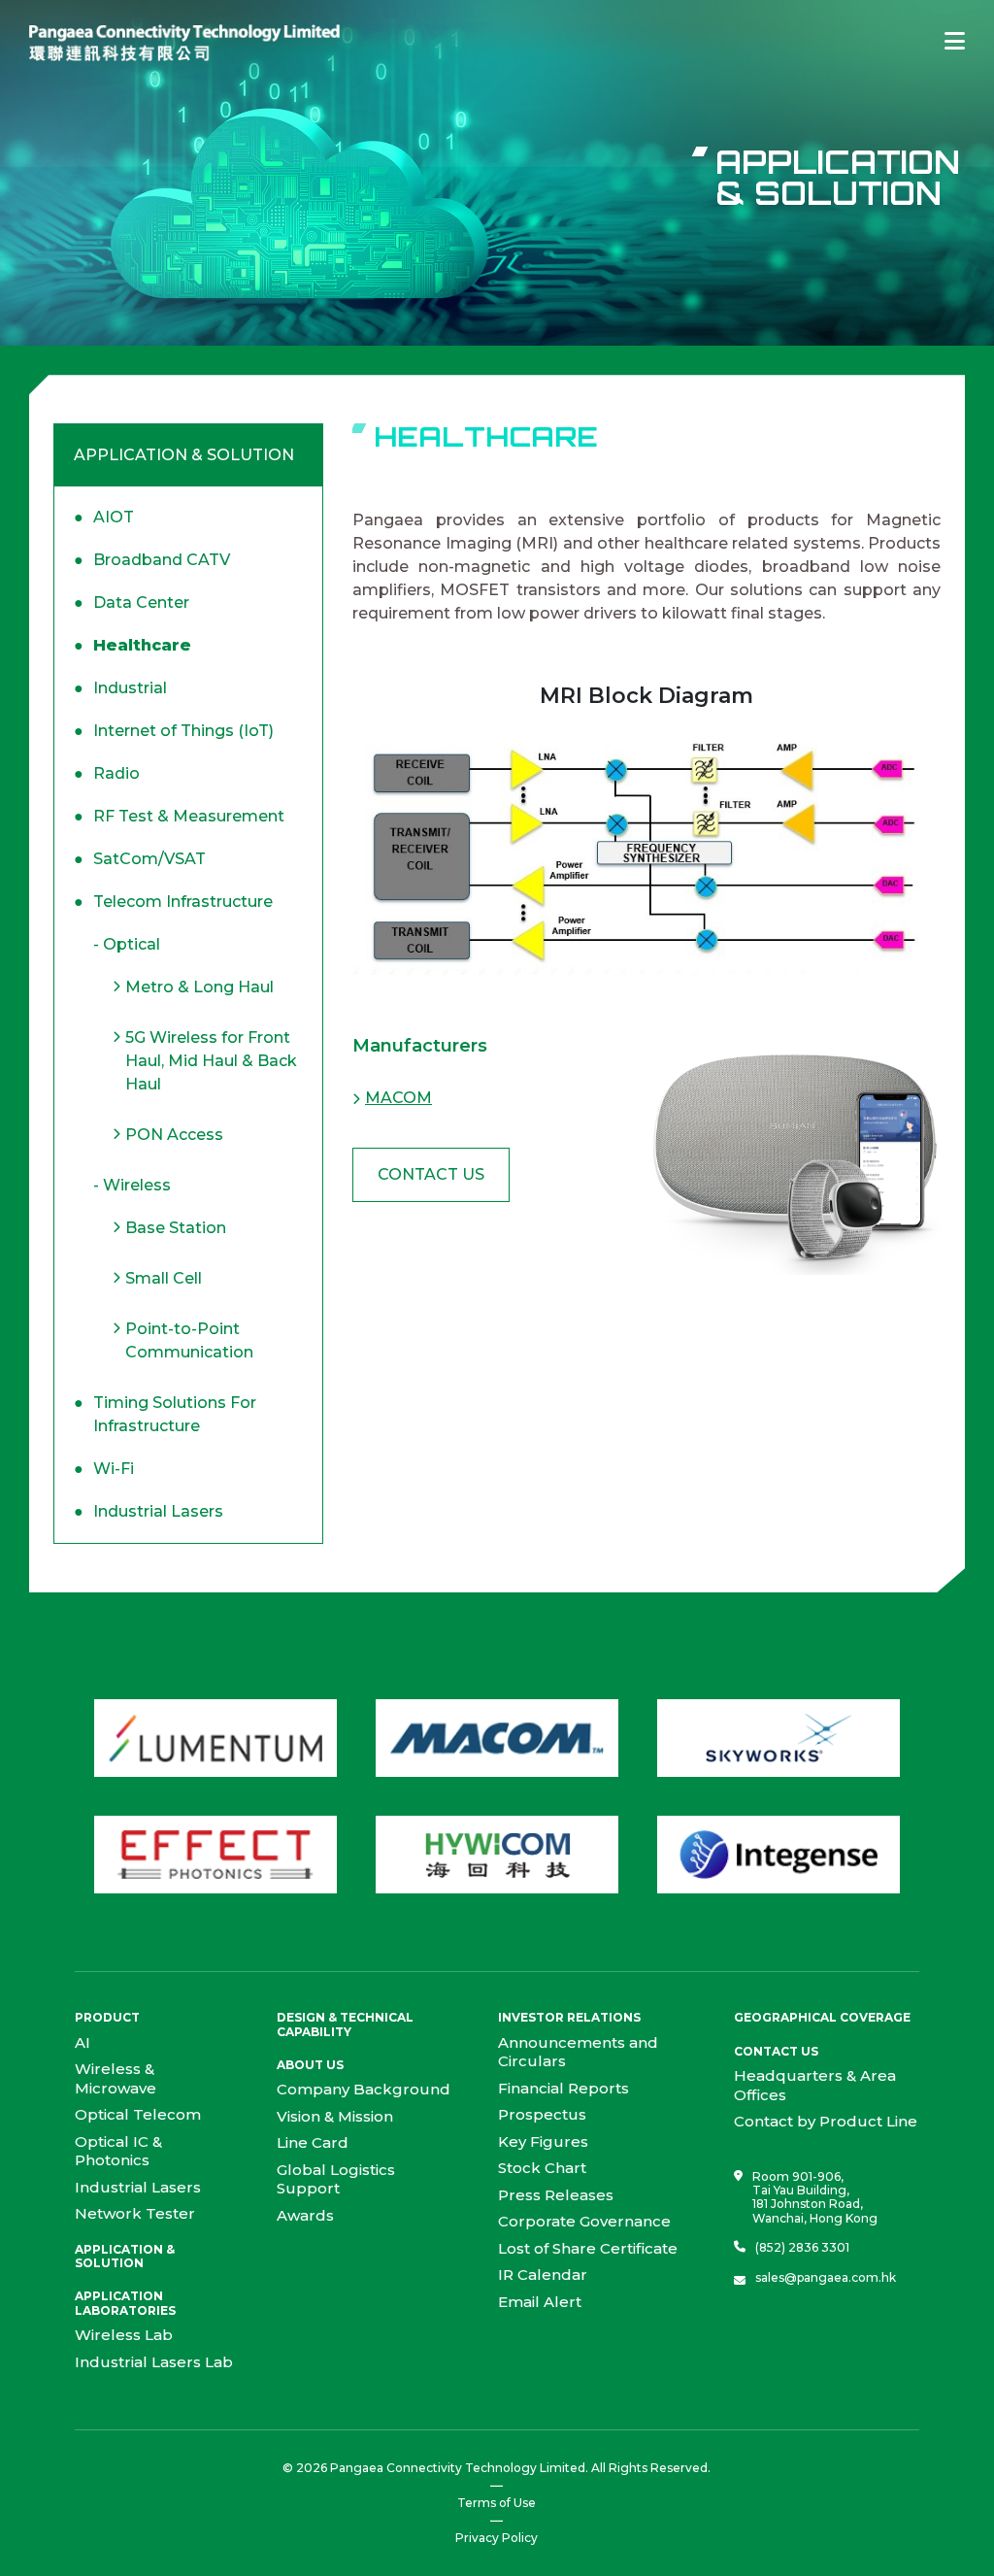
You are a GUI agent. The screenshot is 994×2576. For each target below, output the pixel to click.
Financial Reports (563, 2088)
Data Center (132, 602)
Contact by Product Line (826, 2121)
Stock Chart (542, 2168)
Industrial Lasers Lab (154, 2362)
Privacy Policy (497, 2538)
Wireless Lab (124, 2335)
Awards (305, 2215)
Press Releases (556, 2195)
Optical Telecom (138, 2114)
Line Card (313, 2142)
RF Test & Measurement (179, 816)
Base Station (176, 1228)
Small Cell (164, 1278)
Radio (107, 773)
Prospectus (542, 2114)
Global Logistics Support (336, 2179)
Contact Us (431, 1174)
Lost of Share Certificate (588, 2248)
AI (83, 2042)
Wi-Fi (104, 1469)
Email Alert (540, 2302)
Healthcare (133, 645)
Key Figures (543, 2141)
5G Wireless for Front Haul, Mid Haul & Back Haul (211, 1061)
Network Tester (135, 2213)
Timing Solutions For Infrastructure (165, 1414)
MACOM (398, 1098)
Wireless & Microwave (116, 2078)
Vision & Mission (335, 2116)
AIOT (104, 517)
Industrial (120, 688)
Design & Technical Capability (345, 2024)
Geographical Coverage (822, 2017)
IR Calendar (543, 2275)
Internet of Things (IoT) (174, 731)
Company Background (364, 2089)
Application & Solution (125, 2256)
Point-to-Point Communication (189, 1340)
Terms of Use (497, 2503)
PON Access (174, 1135)
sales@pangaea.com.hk (826, 2278)
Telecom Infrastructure (173, 902)
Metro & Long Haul (199, 987)
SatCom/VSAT (140, 859)
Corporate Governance (584, 2221)
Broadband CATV (152, 560)
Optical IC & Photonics (118, 2151)
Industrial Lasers (149, 1511)
